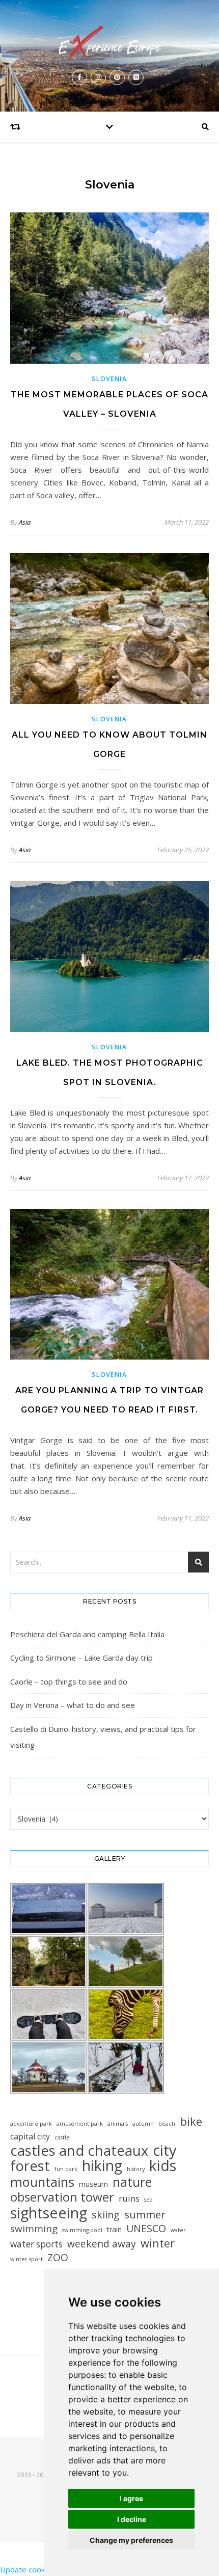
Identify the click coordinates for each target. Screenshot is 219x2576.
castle (62, 2137)
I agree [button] (131, 2498)
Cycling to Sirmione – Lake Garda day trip (81, 1658)
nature (132, 2182)
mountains (42, 2182)
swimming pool (82, 2230)
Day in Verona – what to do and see (73, 1705)
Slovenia (109, 379)
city (165, 2150)
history (136, 2169)
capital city (30, 2136)
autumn (143, 2124)
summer (145, 2215)
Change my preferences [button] (131, 2540)
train (114, 2229)
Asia (25, 522)
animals (118, 2124)
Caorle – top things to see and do (69, 1682)
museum (93, 2184)
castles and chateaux (79, 2150)
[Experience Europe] (109, 43)
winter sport (26, 2259)
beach (167, 2124)
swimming (34, 2229)
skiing (106, 2215)
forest (30, 2166)
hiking (102, 2166)
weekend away (102, 2244)
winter (158, 2243)
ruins (129, 2198)
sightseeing (49, 2213)
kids (163, 2166)
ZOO (58, 2257)
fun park (66, 2169)
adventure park (31, 2124)
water (178, 2230)
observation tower (62, 2197)
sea (148, 2200)
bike (191, 2121)
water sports (36, 2244)
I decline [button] (132, 2519)
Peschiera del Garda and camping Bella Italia (87, 1634)
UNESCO (146, 2228)
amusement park (80, 2124)
